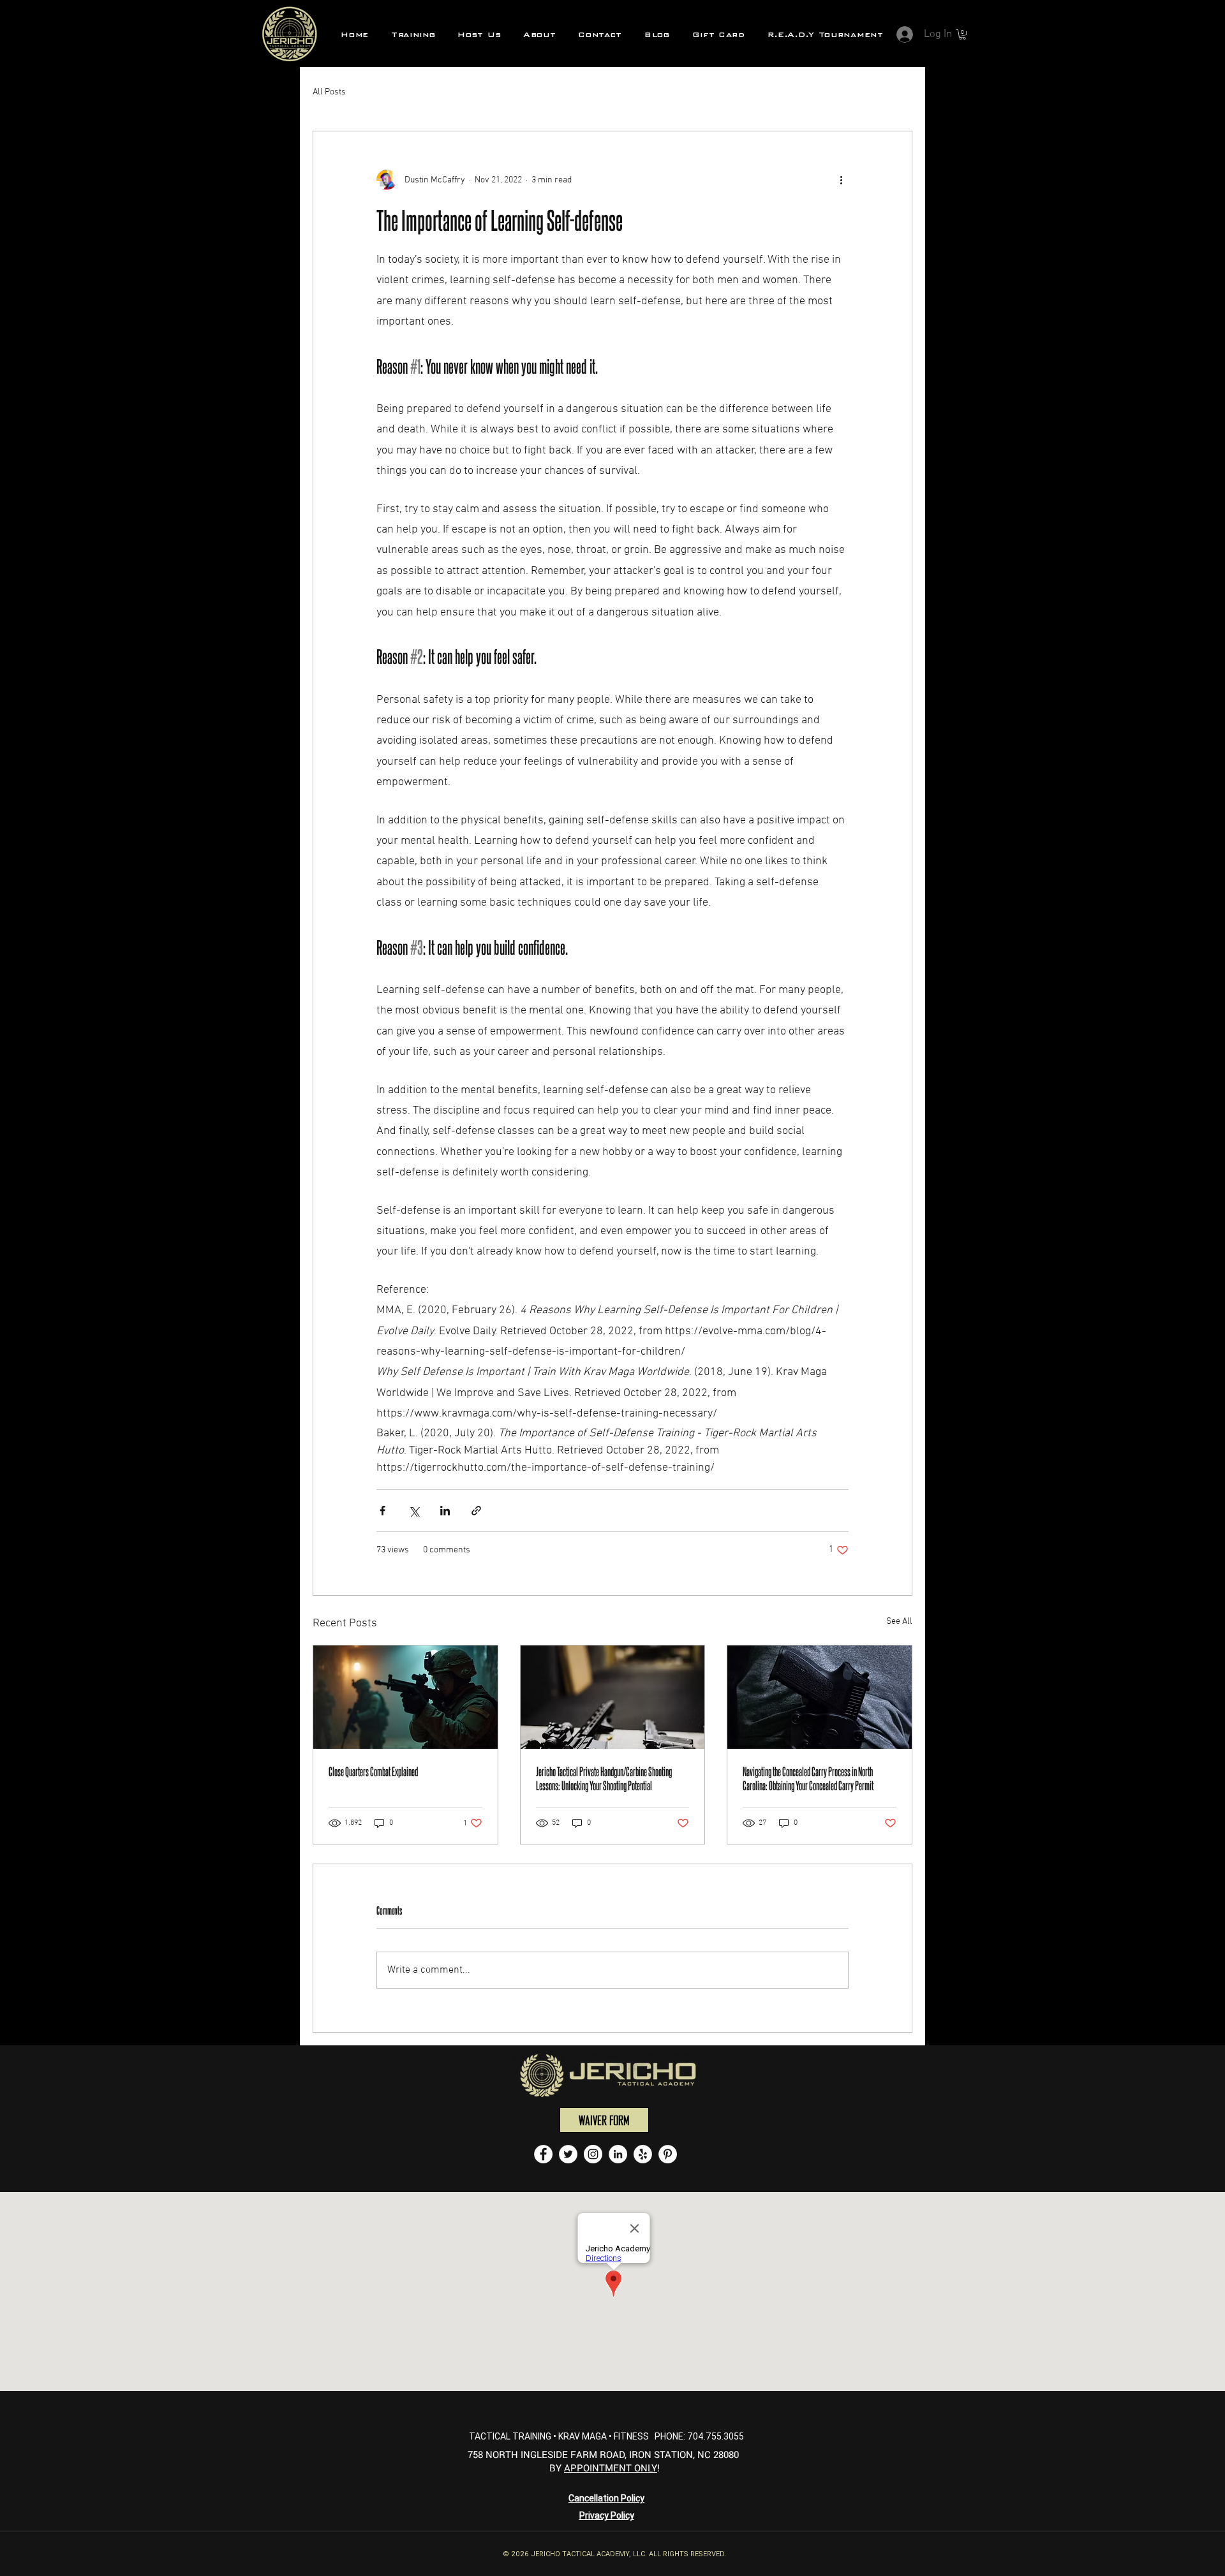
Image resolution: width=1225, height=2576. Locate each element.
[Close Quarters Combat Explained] (405, 1697)
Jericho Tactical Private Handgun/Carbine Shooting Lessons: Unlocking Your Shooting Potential (604, 1778)
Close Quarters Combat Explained (373, 1771)
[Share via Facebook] (382, 1511)
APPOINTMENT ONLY (611, 2468)
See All (899, 1622)
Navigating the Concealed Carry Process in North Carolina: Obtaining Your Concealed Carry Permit (808, 1778)
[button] (413, 34)
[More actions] (841, 180)
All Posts (329, 92)
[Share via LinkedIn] (445, 1511)
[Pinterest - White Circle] (668, 2154)
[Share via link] (476, 1511)
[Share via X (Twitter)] (414, 1511)
